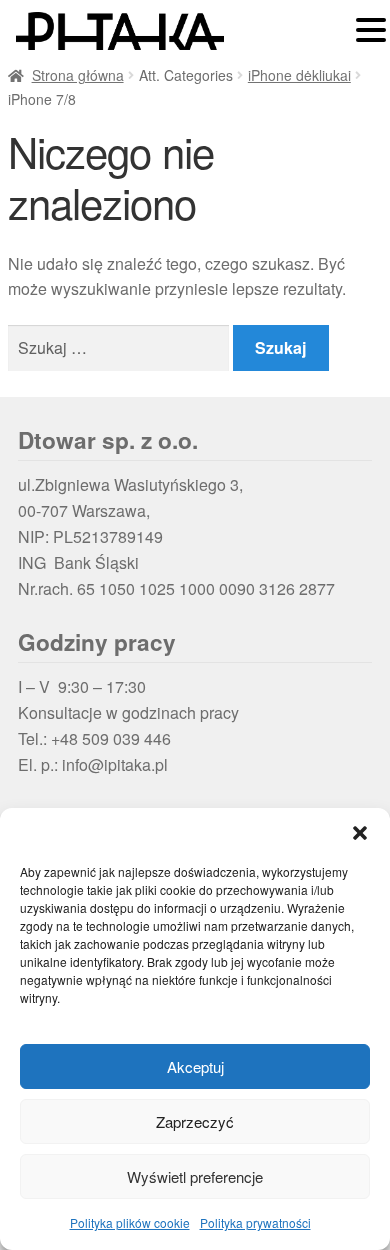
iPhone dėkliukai (299, 75)
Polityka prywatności (255, 1222)
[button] (360, 833)
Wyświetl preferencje (195, 1176)
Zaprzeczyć (195, 1121)
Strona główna (78, 75)
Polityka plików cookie (130, 1222)
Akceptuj (195, 1066)
